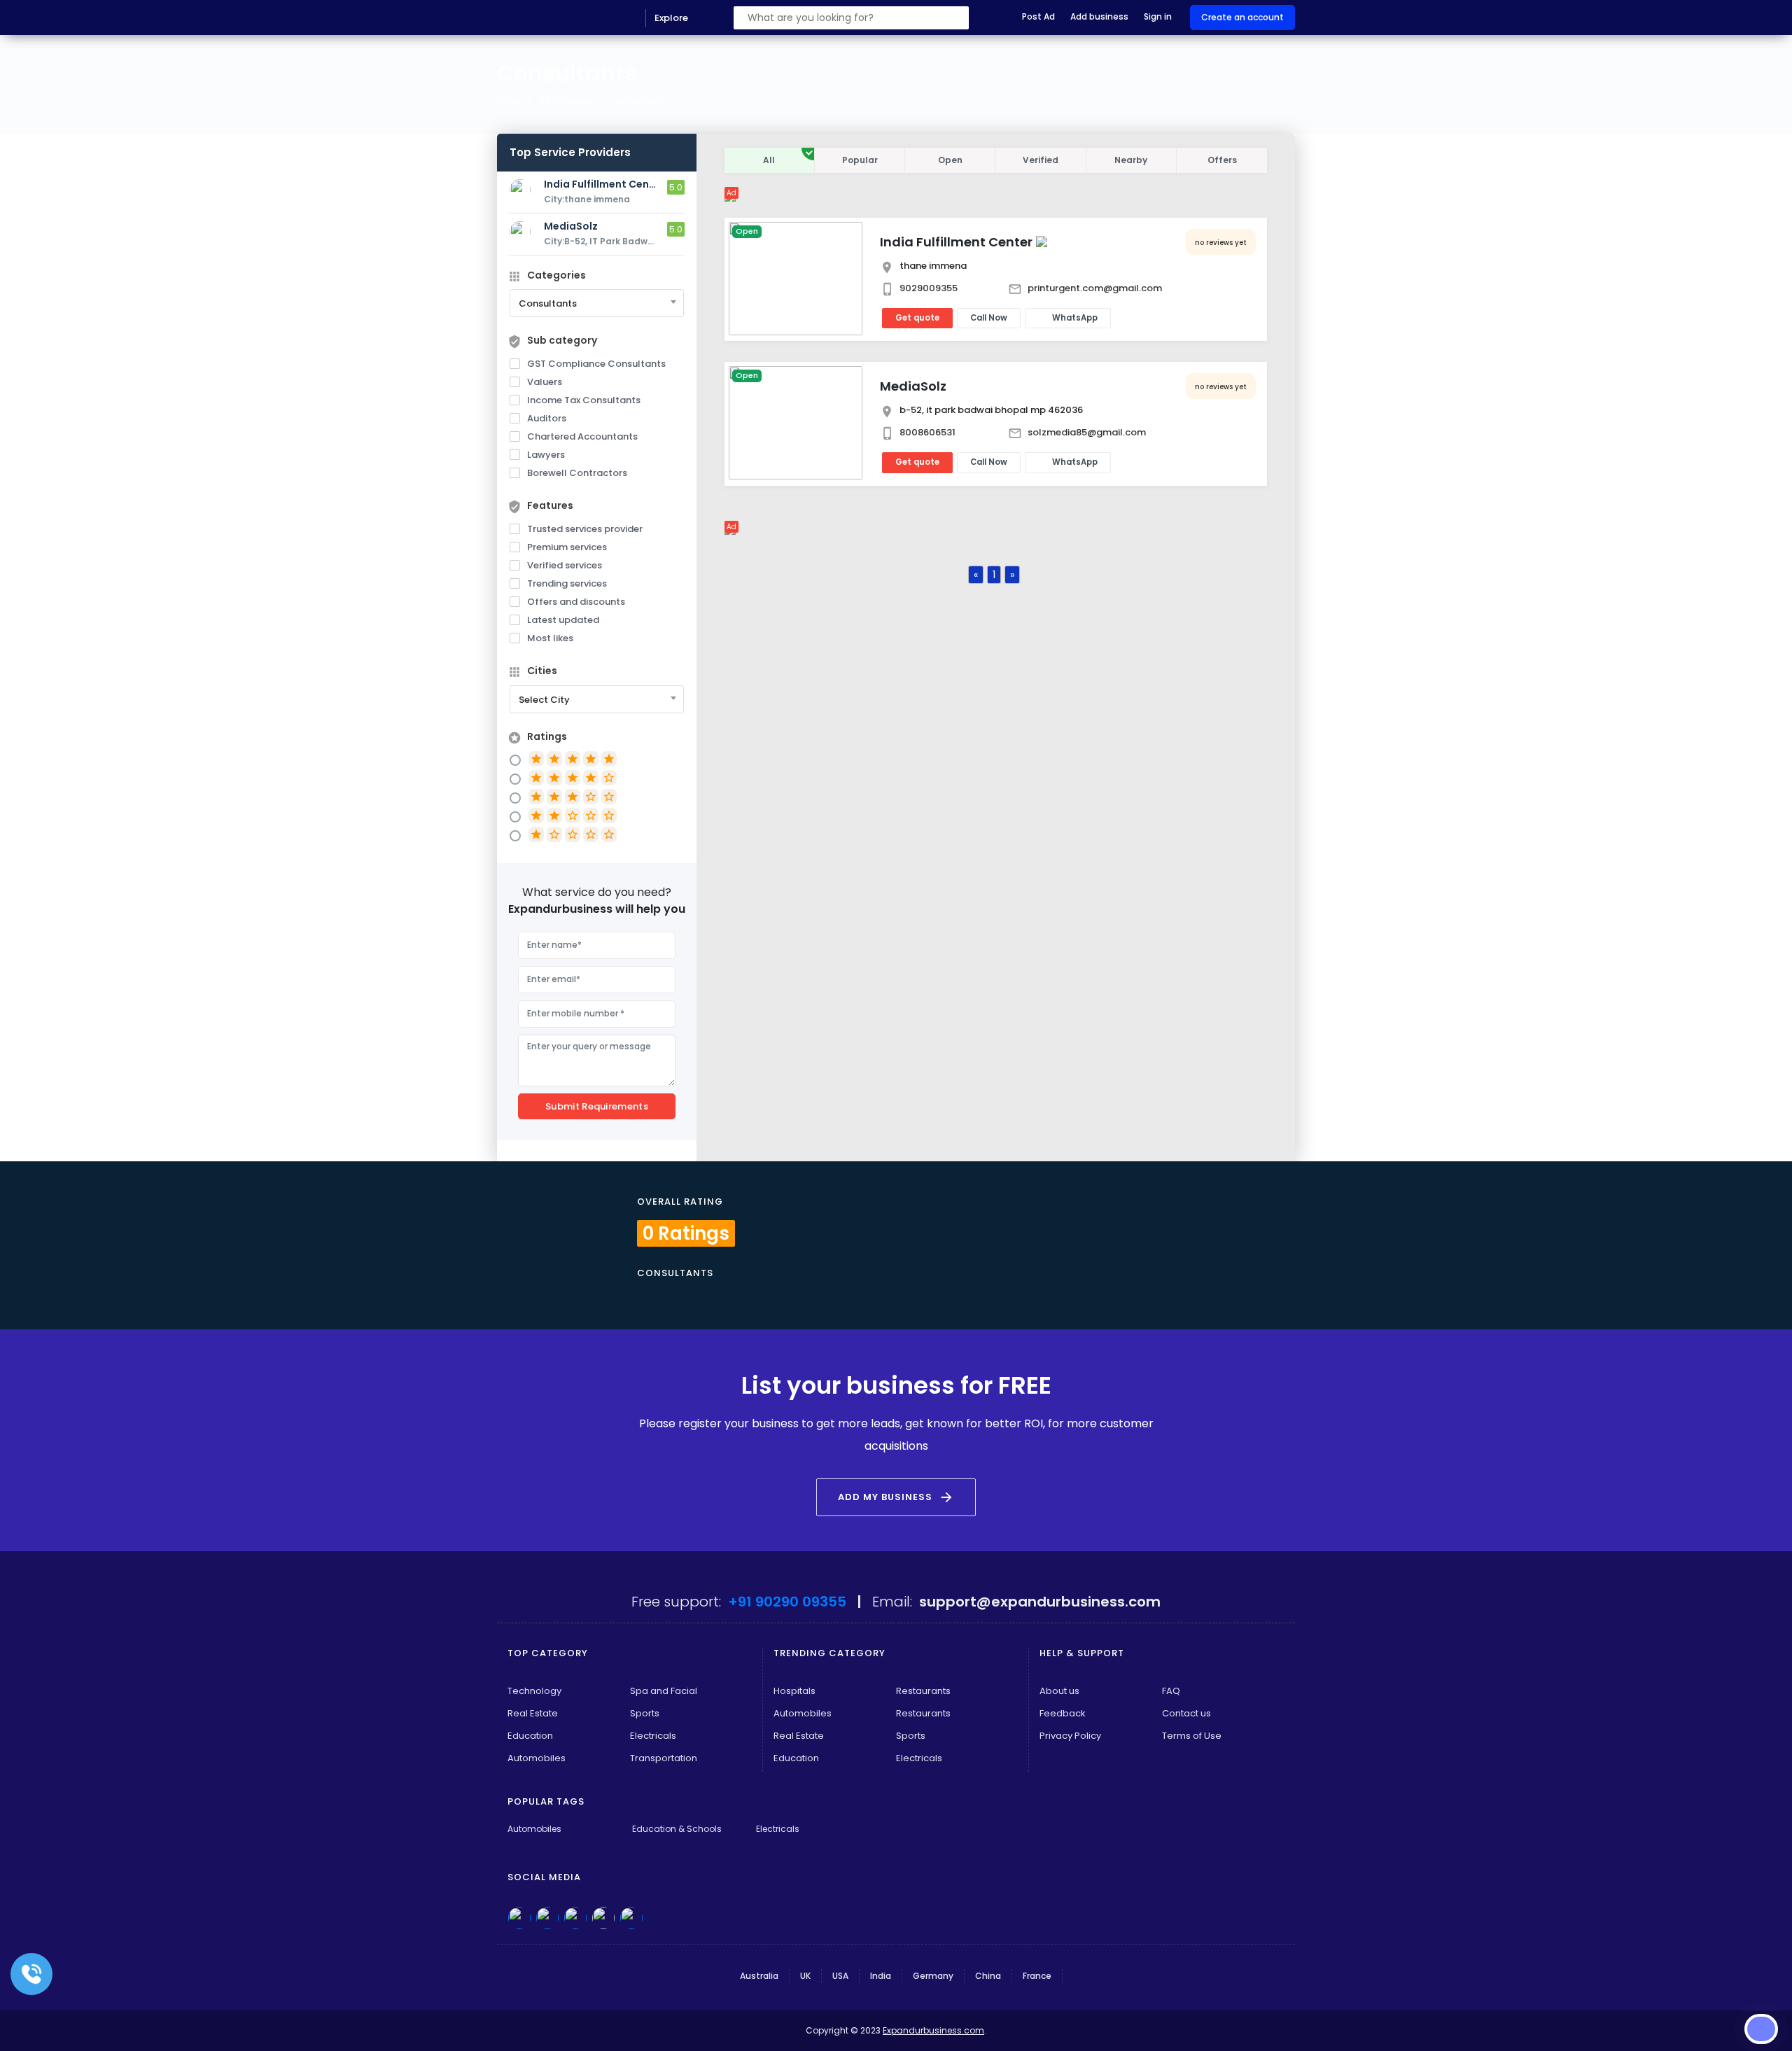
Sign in (1158, 16)
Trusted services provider (585, 529)
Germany (933, 1976)
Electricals (653, 1736)
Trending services (567, 583)
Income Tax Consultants (584, 400)
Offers (1222, 160)
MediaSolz (913, 386)
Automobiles (537, 1758)
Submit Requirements (597, 1106)
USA (840, 1976)
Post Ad (1038, 16)
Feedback (1063, 1713)
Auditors (547, 418)
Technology (534, 1691)
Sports (645, 1713)
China (988, 1976)
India (881, 1976)
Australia (759, 1976)
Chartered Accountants (582, 436)
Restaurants (923, 1691)
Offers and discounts (576, 602)
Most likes (550, 638)
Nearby (1131, 160)
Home (510, 101)
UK (805, 1976)
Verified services (565, 565)
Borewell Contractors (577, 473)
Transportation (664, 1758)
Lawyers (546, 455)
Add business (1099, 16)
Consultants (636, 101)
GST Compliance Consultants (596, 364)
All (769, 160)
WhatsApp (1075, 318)
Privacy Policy (1070, 1736)
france (1037, 1976)
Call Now (989, 318)
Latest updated (563, 620)
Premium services (567, 547)
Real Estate (533, 1713)
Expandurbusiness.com (933, 2030)
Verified (1041, 160)
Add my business (896, 1497)
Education (530, 1736)
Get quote (917, 318)
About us (1059, 1691)
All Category (566, 101)
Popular (860, 160)
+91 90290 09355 (787, 1602)
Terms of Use (1192, 1736)
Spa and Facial (664, 1691)
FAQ (1171, 1691)
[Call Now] (31, 1974)
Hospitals (794, 1691)
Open (950, 160)
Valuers (545, 382)
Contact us (1186, 1713)
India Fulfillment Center (956, 242)
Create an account (1242, 17)
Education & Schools (677, 1829)
